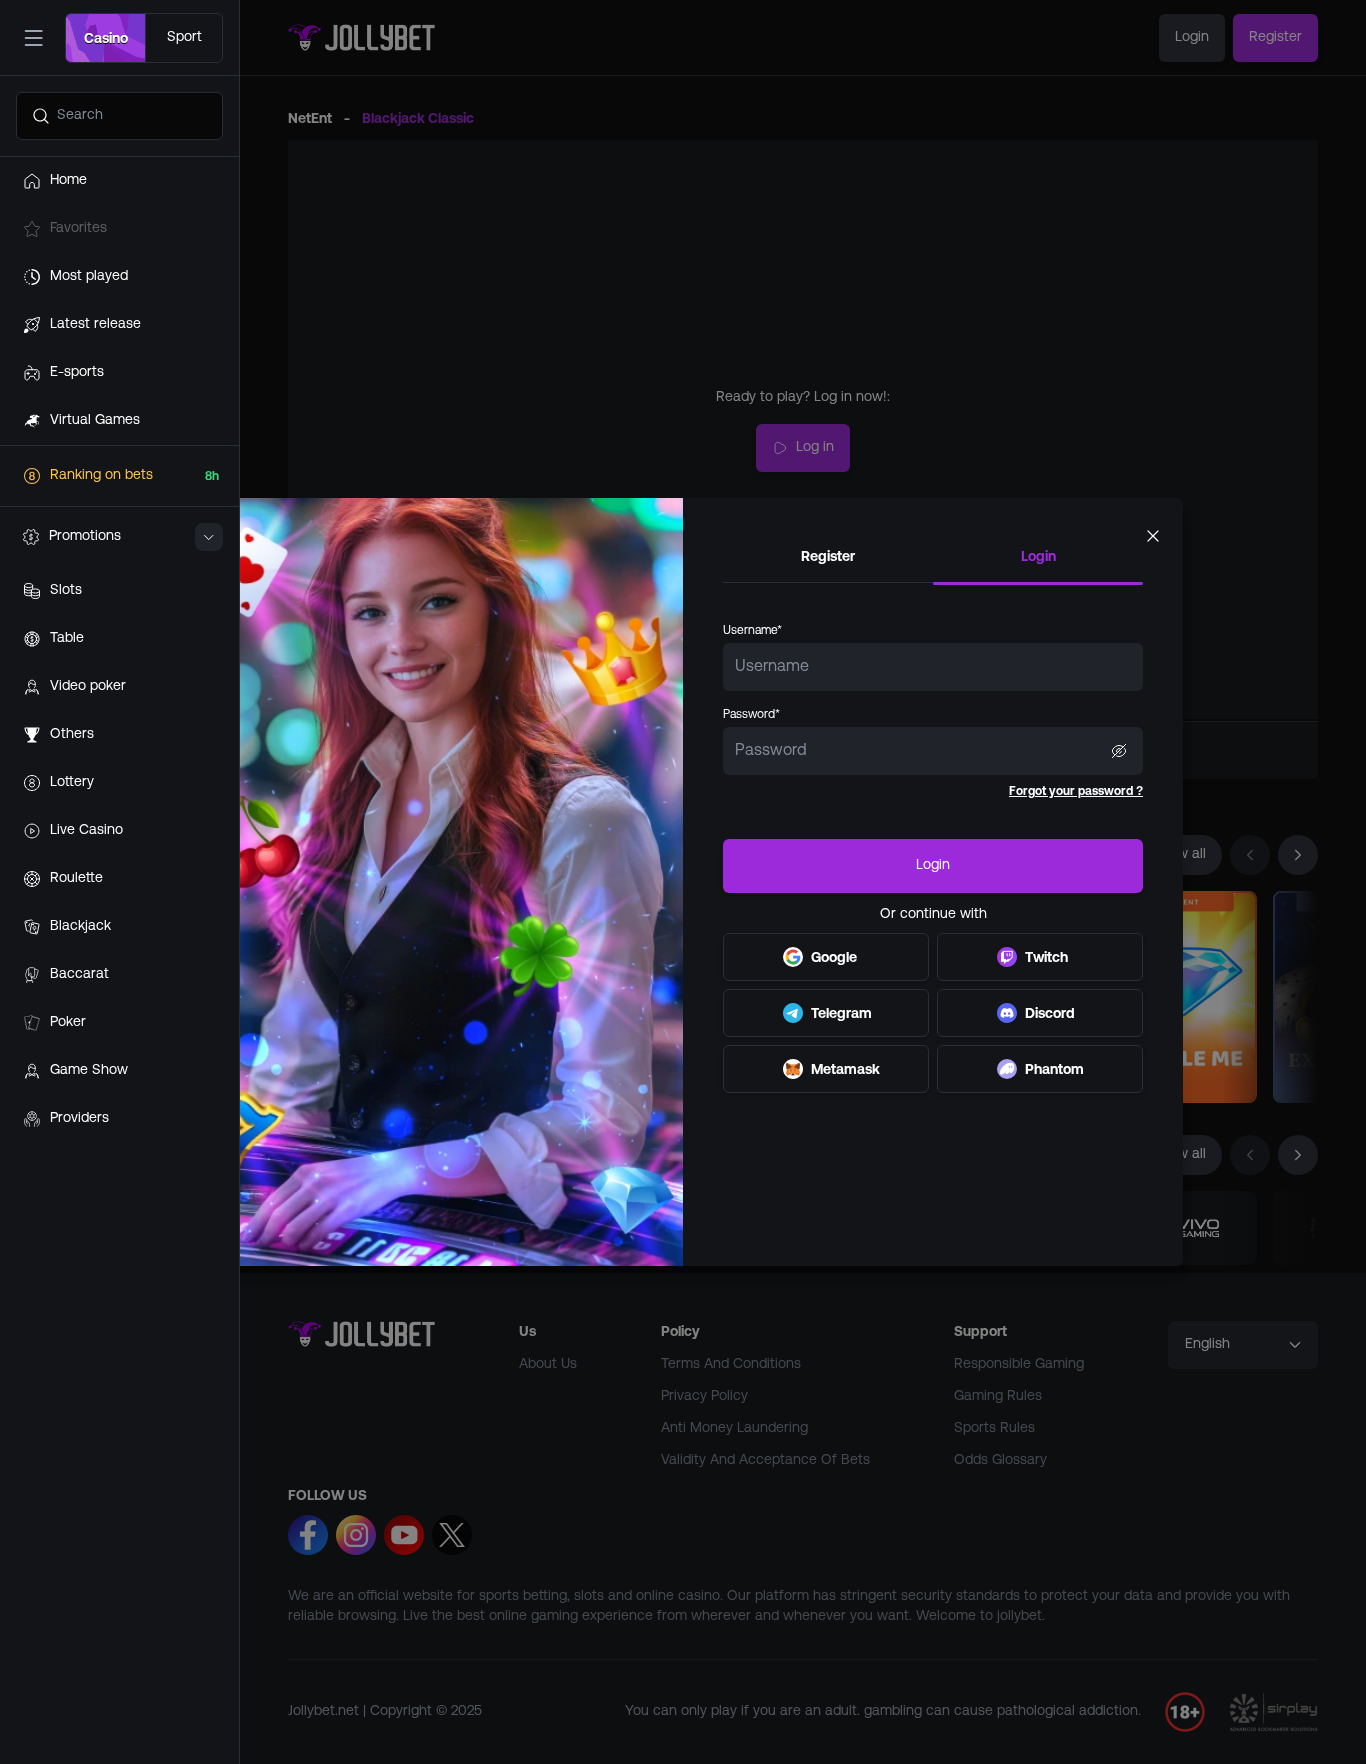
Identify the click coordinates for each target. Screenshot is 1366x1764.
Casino (106, 38)
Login (1038, 556)
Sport (184, 37)
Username (752, 631)
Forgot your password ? (1076, 791)
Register (828, 556)
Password (751, 715)
